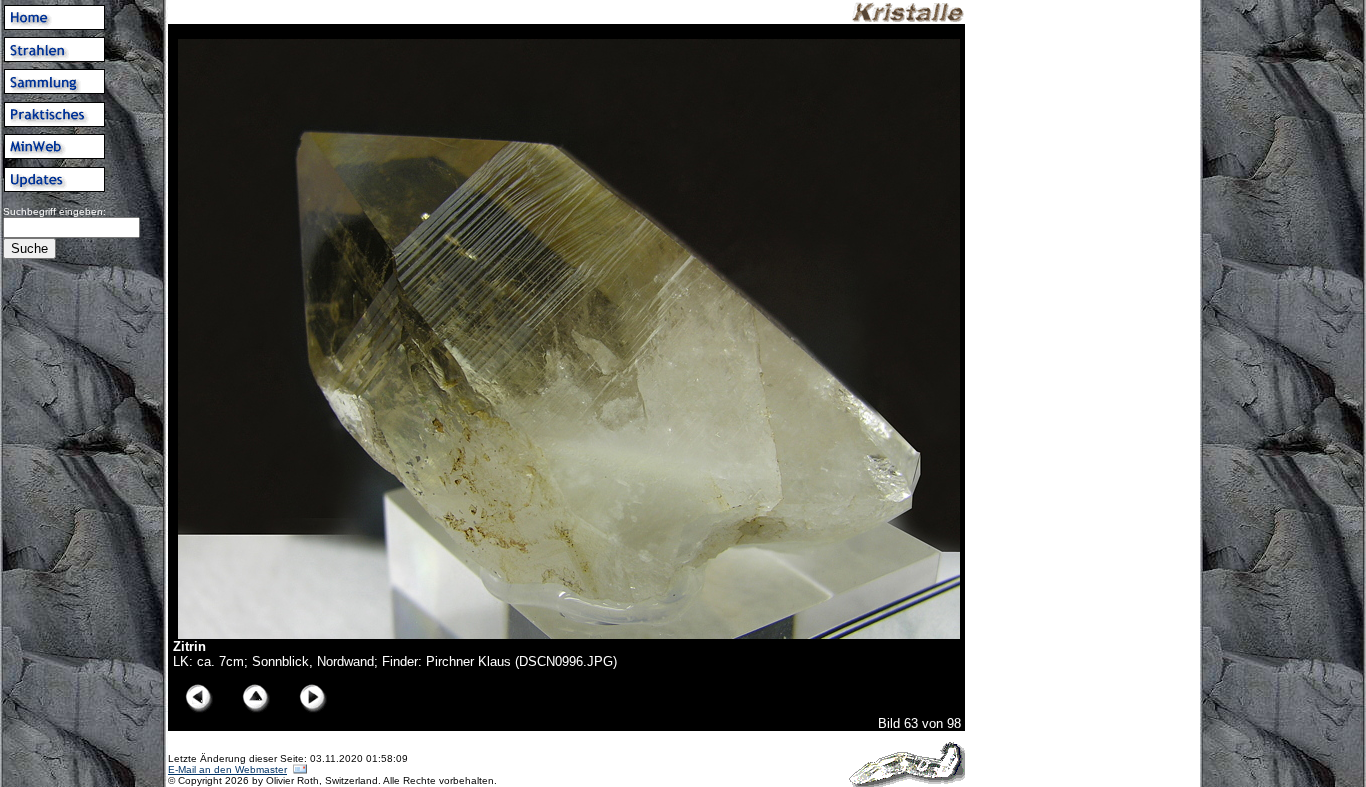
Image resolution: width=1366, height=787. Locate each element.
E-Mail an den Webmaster (227, 769)
